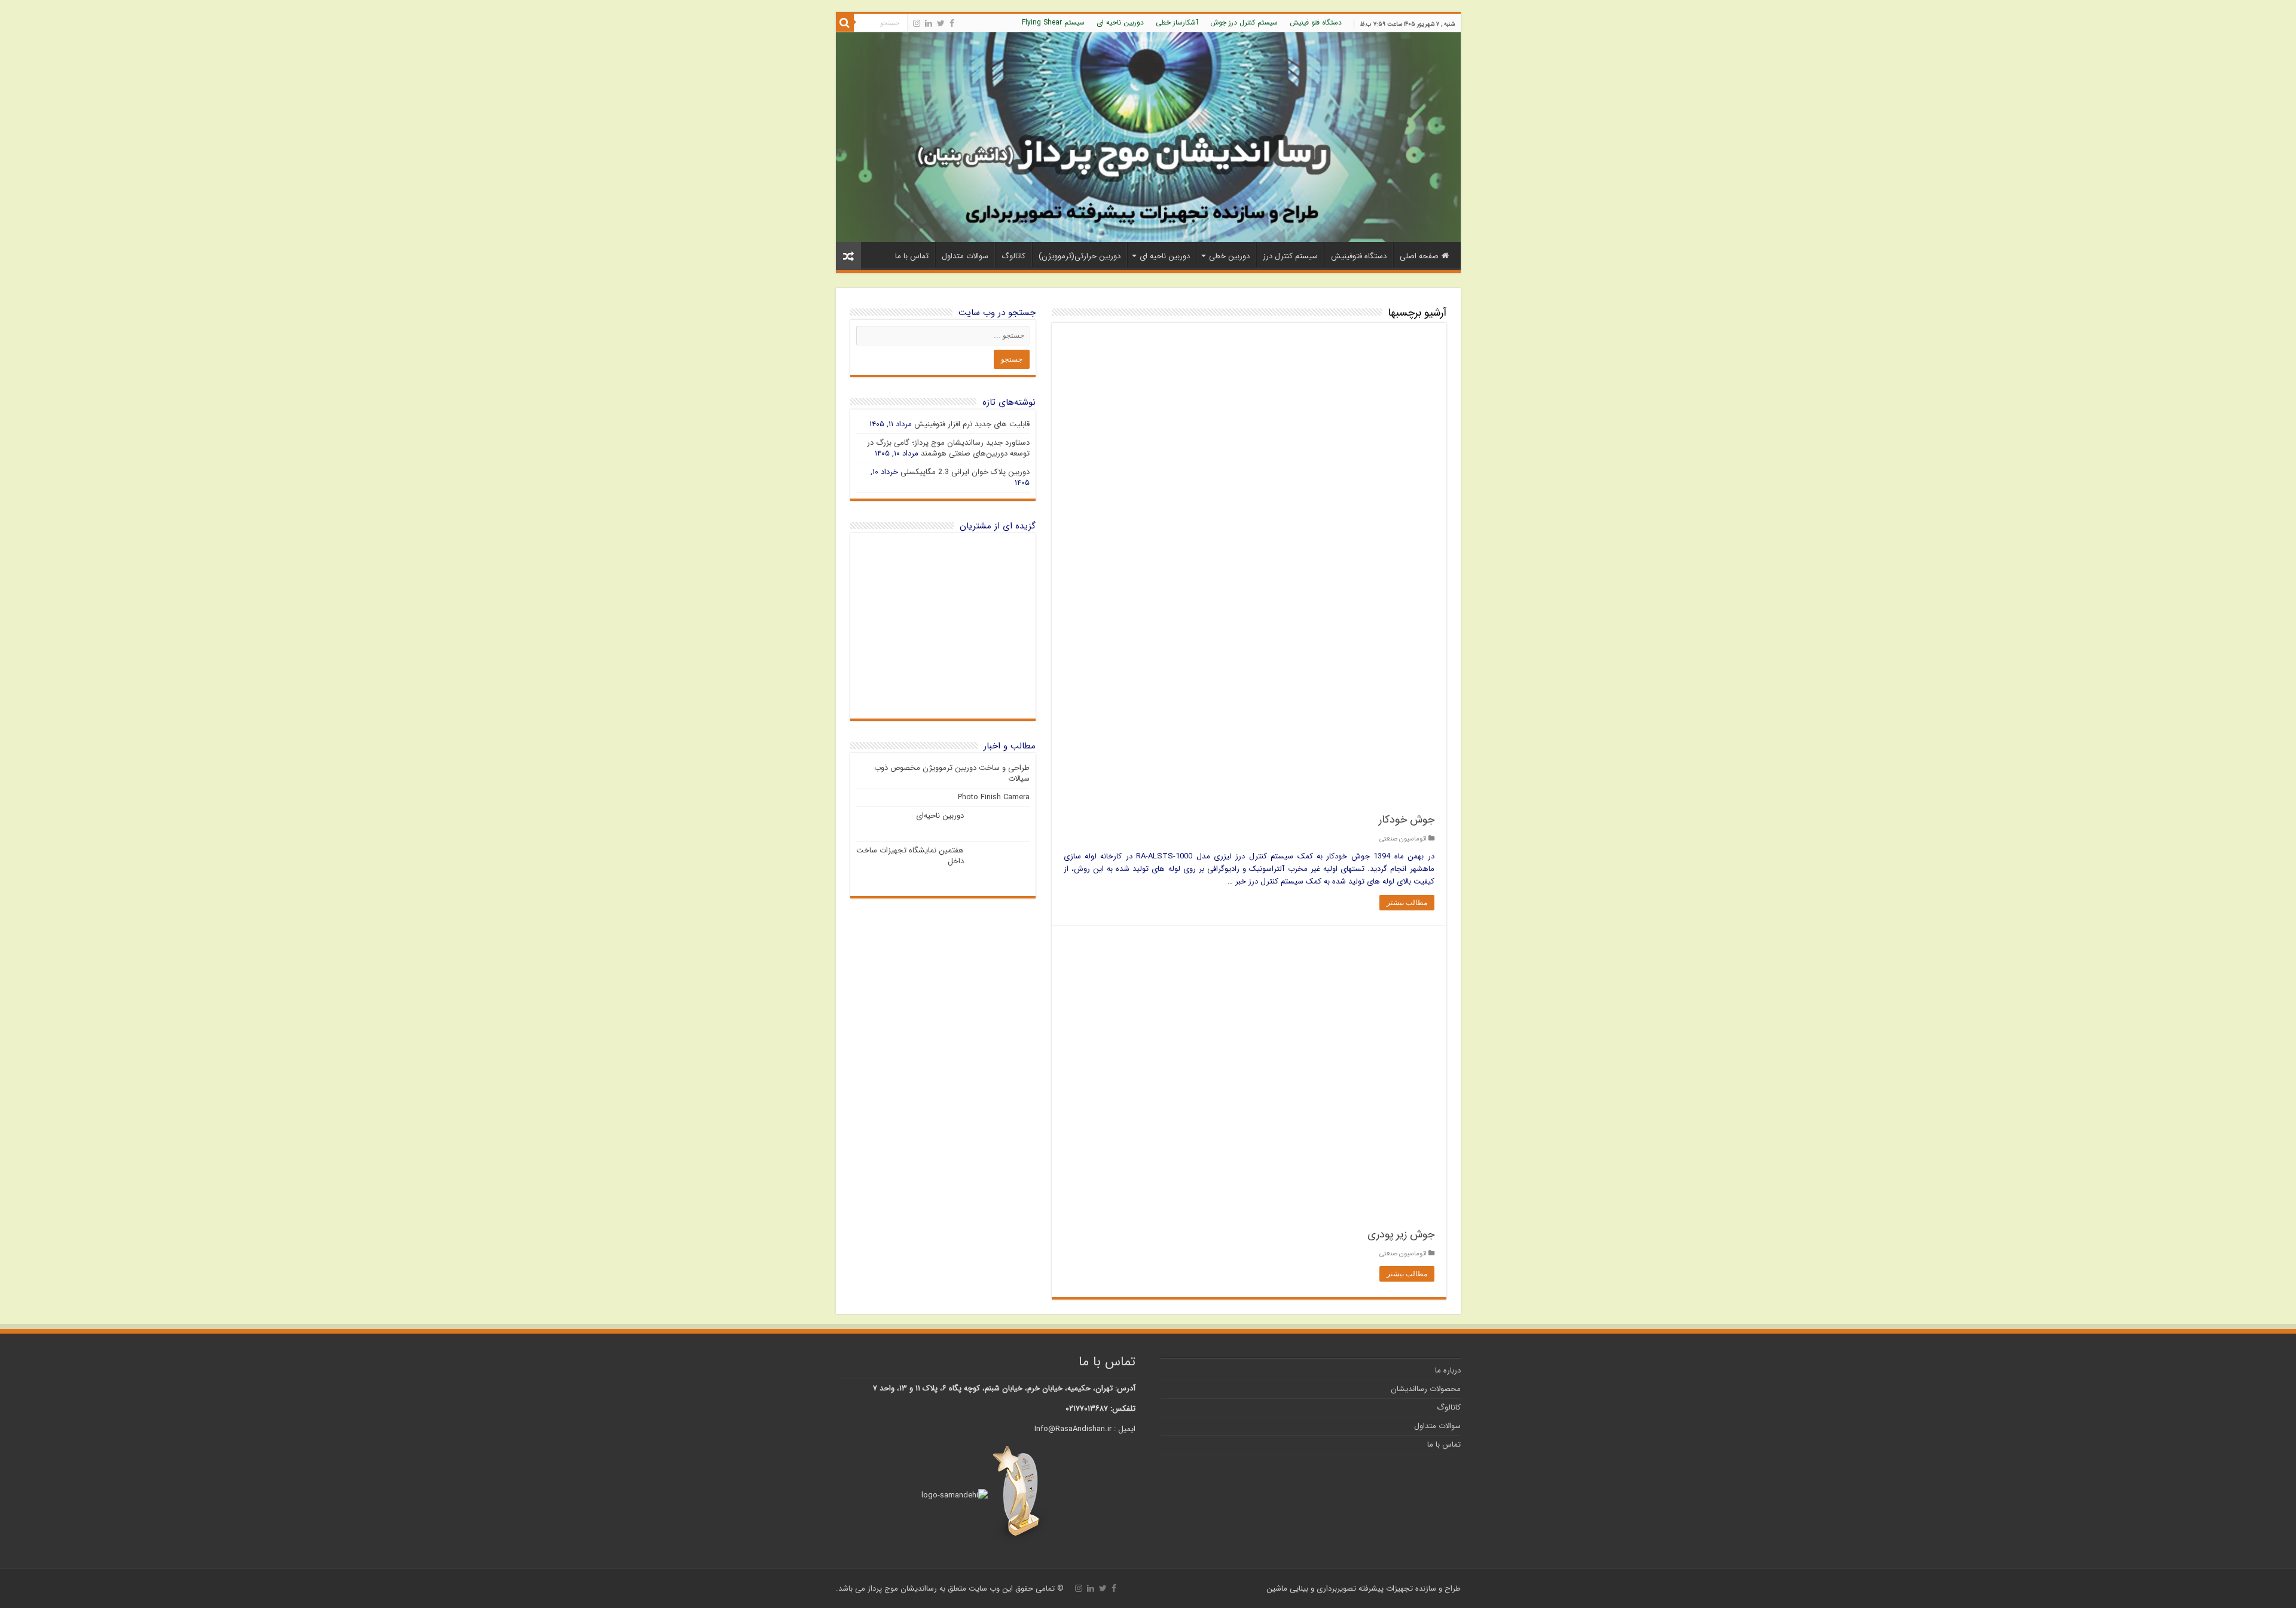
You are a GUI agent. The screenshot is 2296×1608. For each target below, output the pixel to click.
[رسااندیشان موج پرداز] (1148, 137)
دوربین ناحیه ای (1120, 22)
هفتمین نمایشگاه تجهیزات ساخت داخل (910, 856)
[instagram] (917, 23)
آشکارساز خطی (1177, 22)
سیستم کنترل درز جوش (1244, 22)
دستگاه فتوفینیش (1359, 256)
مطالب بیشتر (1407, 903)
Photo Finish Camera (994, 797)
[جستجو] (845, 23)
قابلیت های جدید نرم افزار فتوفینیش (972, 424)
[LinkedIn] (929, 23)
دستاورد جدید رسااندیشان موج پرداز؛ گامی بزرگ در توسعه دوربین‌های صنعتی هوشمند (948, 448)
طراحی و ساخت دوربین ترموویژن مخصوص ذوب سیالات (952, 773)
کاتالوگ (1013, 256)
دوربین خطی (1229, 256)
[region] (943, 626)
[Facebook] (952, 23)
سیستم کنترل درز (1290, 256)
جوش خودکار (1407, 820)
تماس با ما (912, 256)
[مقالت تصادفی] (848, 256)
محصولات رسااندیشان (1426, 1389)
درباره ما (1448, 1370)
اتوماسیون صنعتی (1403, 839)
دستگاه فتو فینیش (1316, 22)
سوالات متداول (965, 256)
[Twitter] (941, 23)
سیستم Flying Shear (1053, 22)
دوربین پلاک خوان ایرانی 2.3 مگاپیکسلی (965, 472)
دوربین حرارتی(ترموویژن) (1080, 256)
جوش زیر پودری (1401, 1234)
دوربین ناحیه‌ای (940, 816)
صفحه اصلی (1419, 256)
